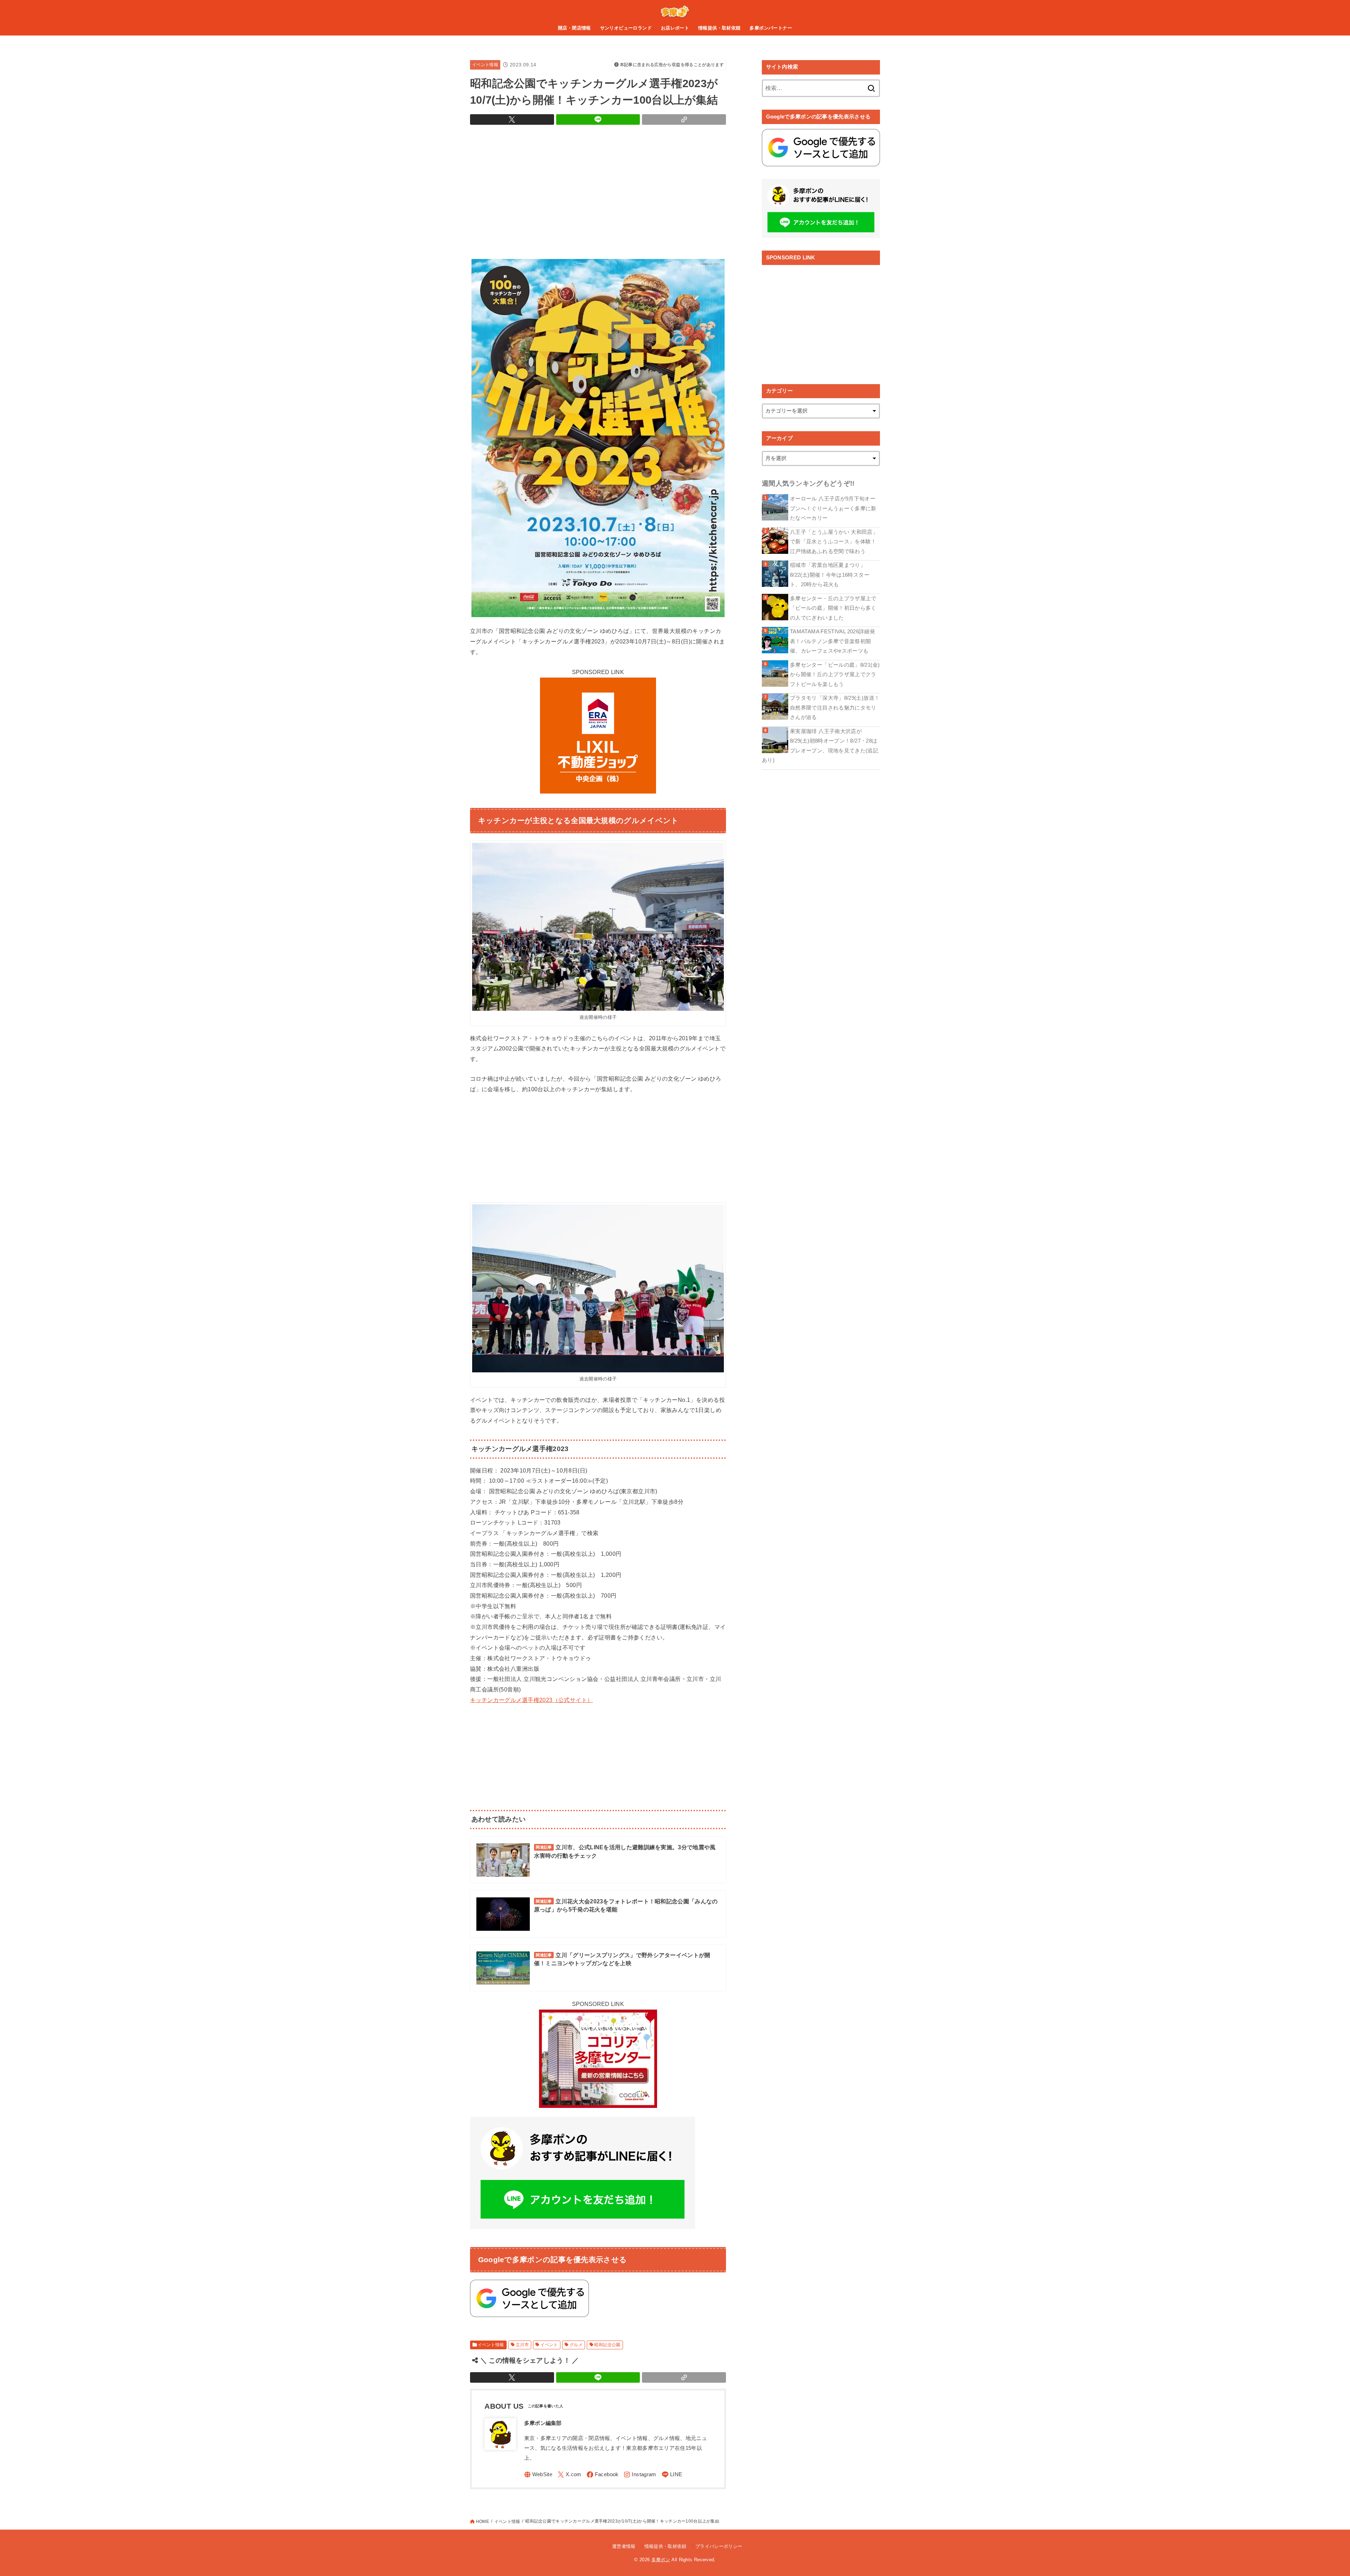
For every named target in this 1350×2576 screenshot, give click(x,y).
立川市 (522, 2345)
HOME (483, 2522)
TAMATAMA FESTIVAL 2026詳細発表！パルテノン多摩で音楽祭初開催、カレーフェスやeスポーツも (832, 641)
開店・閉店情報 (574, 28)
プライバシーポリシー (719, 2546)
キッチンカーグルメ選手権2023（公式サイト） (531, 1700)
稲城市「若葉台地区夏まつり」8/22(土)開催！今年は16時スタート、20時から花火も (830, 575)
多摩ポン (661, 2560)
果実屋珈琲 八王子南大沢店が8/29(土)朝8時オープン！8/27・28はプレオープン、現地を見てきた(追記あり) (820, 746)
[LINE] (672, 2475)
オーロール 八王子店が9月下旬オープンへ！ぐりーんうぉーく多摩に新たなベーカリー (833, 508)
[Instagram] (640, 2475)
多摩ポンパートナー (771, 28)
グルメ (576, 2345)
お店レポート (675, 28)
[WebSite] (538, 2475)
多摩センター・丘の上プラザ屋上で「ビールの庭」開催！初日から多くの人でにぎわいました (833, 608)
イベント (549, 2345)
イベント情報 (485, 65)
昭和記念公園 (607, 2345)
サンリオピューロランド (626, 28)
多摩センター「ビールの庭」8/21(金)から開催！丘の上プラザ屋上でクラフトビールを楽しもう (835, 675)
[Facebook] (603, 2475)
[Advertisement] (598, 190)
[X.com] (570, 2475)
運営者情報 (624, 2546)
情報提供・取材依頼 (719, 28)
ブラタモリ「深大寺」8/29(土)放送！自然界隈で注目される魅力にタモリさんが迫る (835, 708)
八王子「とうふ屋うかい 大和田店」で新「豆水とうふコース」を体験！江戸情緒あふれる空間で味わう (834, 542)
